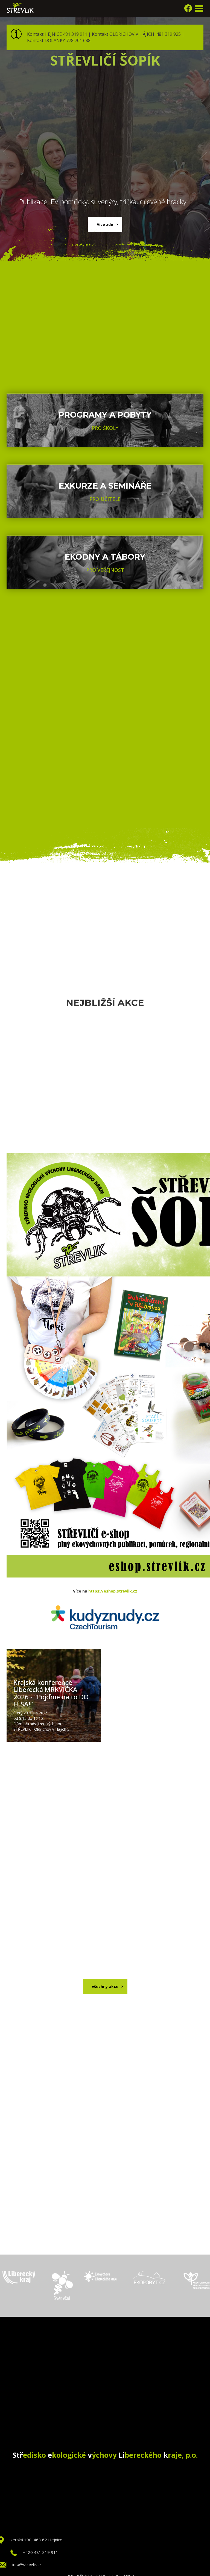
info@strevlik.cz (27, 2564)
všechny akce (105, 1986)
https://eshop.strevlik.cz (113, 1591)
